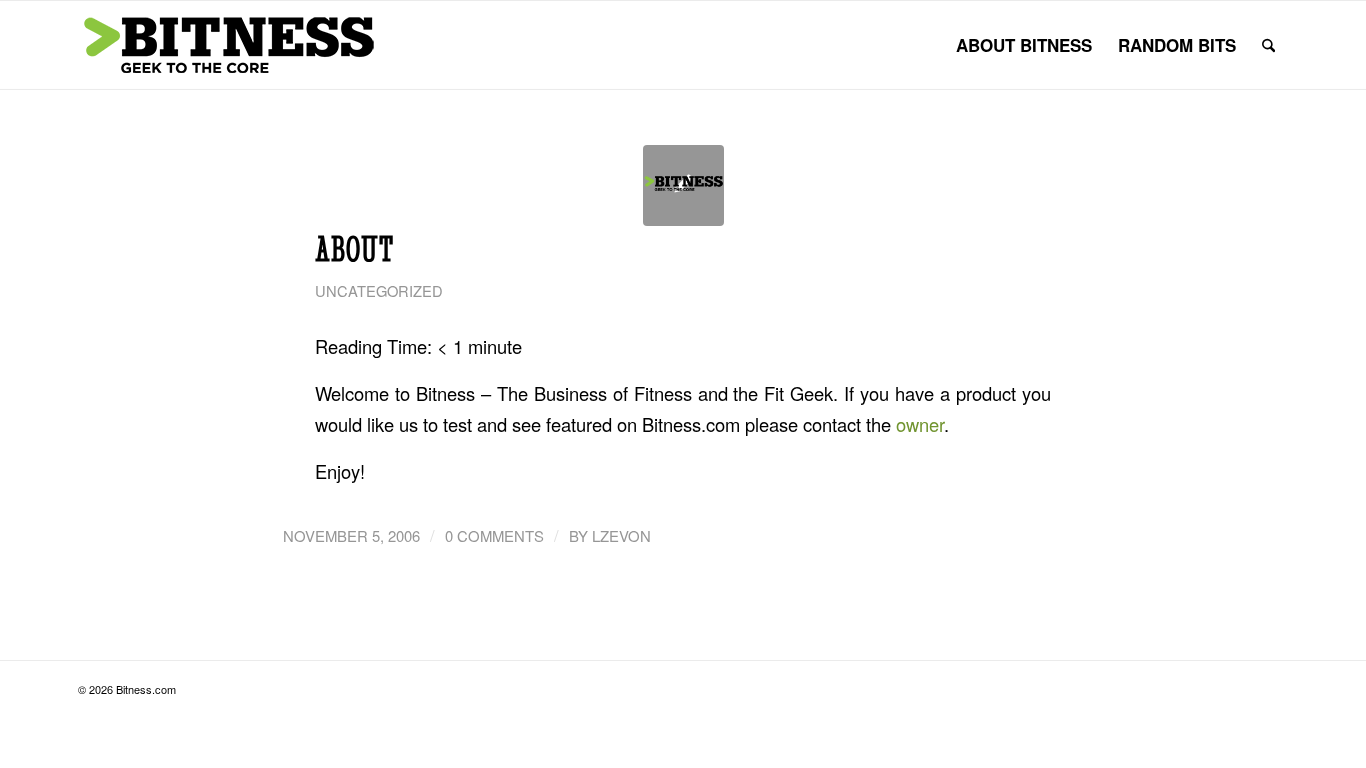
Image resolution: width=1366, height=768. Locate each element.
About (354, 249)
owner (920, 424)
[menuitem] (1024, 45)
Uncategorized (379, 290)
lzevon (621, 535)
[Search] (1268, 45)
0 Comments (494, 535)
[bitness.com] (228, 45)
